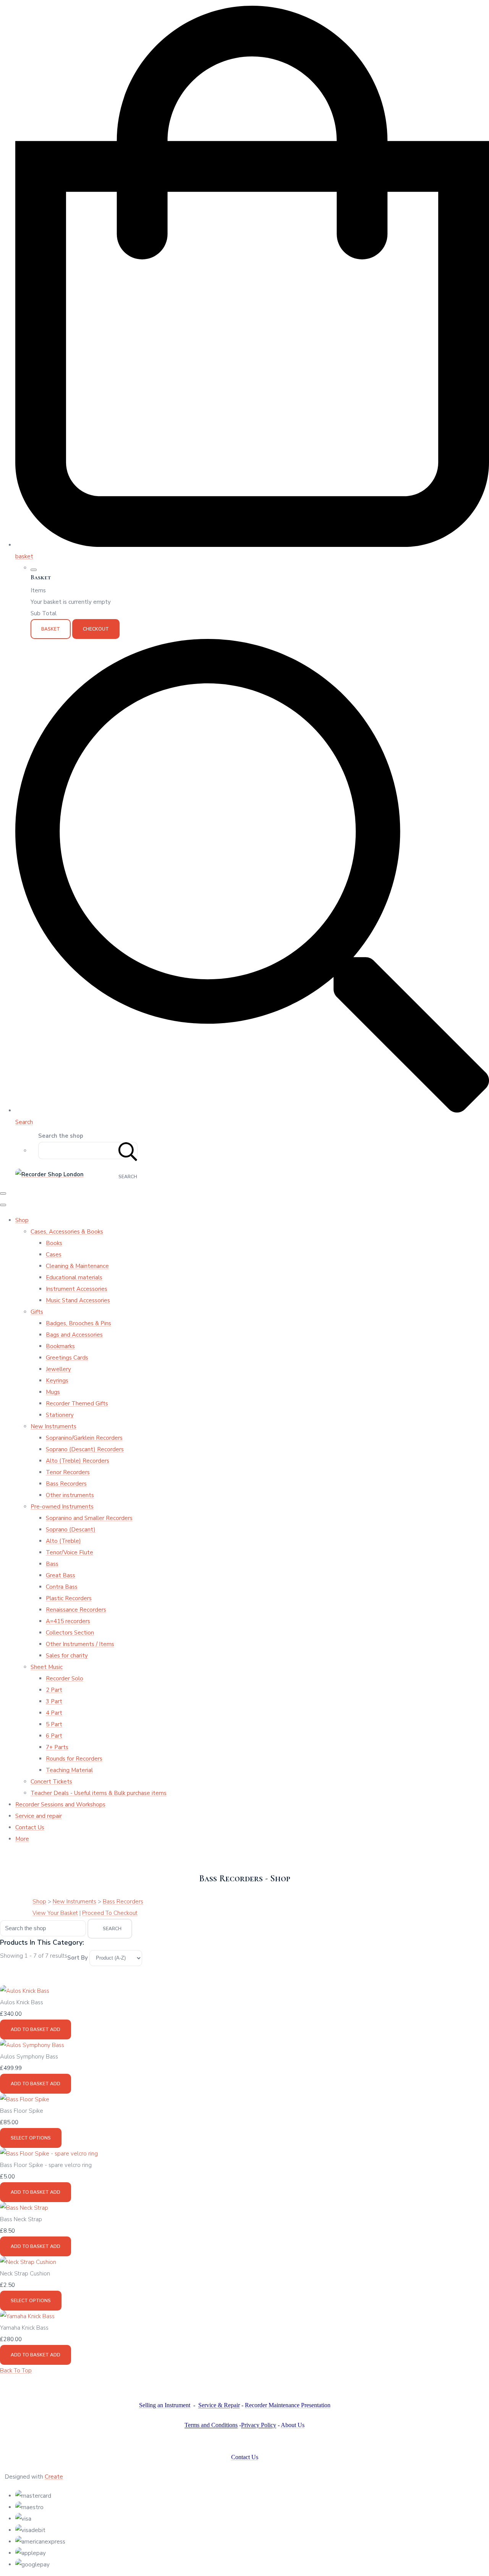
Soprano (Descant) (71, 1530)
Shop (22, 1220)
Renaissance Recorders (76, 1610)
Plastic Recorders (69, 1598)
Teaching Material (69, 1770)
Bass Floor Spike (22, 2111)
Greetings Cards (67, 1358)
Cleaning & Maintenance (77, 1266)
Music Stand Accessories (78, 1300)
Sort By (78, 1958)
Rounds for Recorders (74, 1759)
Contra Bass (62, 1587)
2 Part (54, 1690)
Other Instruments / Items (80, 1644)
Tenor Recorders (68, 1472)
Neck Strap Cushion (25, 2274)
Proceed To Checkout (110, 1913)
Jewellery (58, 1369)
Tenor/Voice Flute (70, 1552)
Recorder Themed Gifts (77, 1404)
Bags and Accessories (74, 1335)
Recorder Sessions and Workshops (60, 1805)
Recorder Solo (65, 1679)
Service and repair (39, 1816)
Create (54, 2477)
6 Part (54, 1736)
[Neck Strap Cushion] (28, 2262)
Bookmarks (60, 1346)
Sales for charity (67, 1656)
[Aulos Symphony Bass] (32, 2045)
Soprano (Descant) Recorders (85, 1449)
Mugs (53, 1392)
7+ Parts (57, 1747)
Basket (51, 629)
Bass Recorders (66, 1484)
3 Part (54, 1701)
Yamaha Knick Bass (24, 2328)
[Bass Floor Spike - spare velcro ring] (49, 2154)
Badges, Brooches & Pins (79, 1323)
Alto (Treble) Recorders (78, 1461)
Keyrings (57, 1381)
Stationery (60, 1415)
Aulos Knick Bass (22, 2002)
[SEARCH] (128, 1151)
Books (54, 1243)
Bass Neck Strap (21, 2219)
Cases (54, 1255)
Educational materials (74, 1277)
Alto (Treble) (63, 1541)
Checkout (96, 629)
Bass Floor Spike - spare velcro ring (46, 2165)
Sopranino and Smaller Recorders (89, 1518)
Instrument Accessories (77, 1289)
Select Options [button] (31, 2138)
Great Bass (61, 1575)
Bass (52, 1564)
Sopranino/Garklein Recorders (84, 1438)
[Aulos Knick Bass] (25, 1991)
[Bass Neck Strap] (24, 2208)
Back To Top (16, 2371)
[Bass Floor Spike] (25, 2099)
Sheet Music (47, 1667)
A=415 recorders (68, 1621)
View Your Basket (55, 1913)
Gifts (37, 1312)
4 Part (54, 1713)
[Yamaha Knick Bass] (27, 2316)
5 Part (54, 1724)
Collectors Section (70, 1633)
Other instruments (70, 1495)
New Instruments (53, 1426)
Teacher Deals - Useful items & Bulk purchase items (99, 1793)
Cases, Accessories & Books (67, 1232)
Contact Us (30, 1827)
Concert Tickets (51, 1782)
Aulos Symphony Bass (29, 2057)
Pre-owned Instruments (62, 1507)
